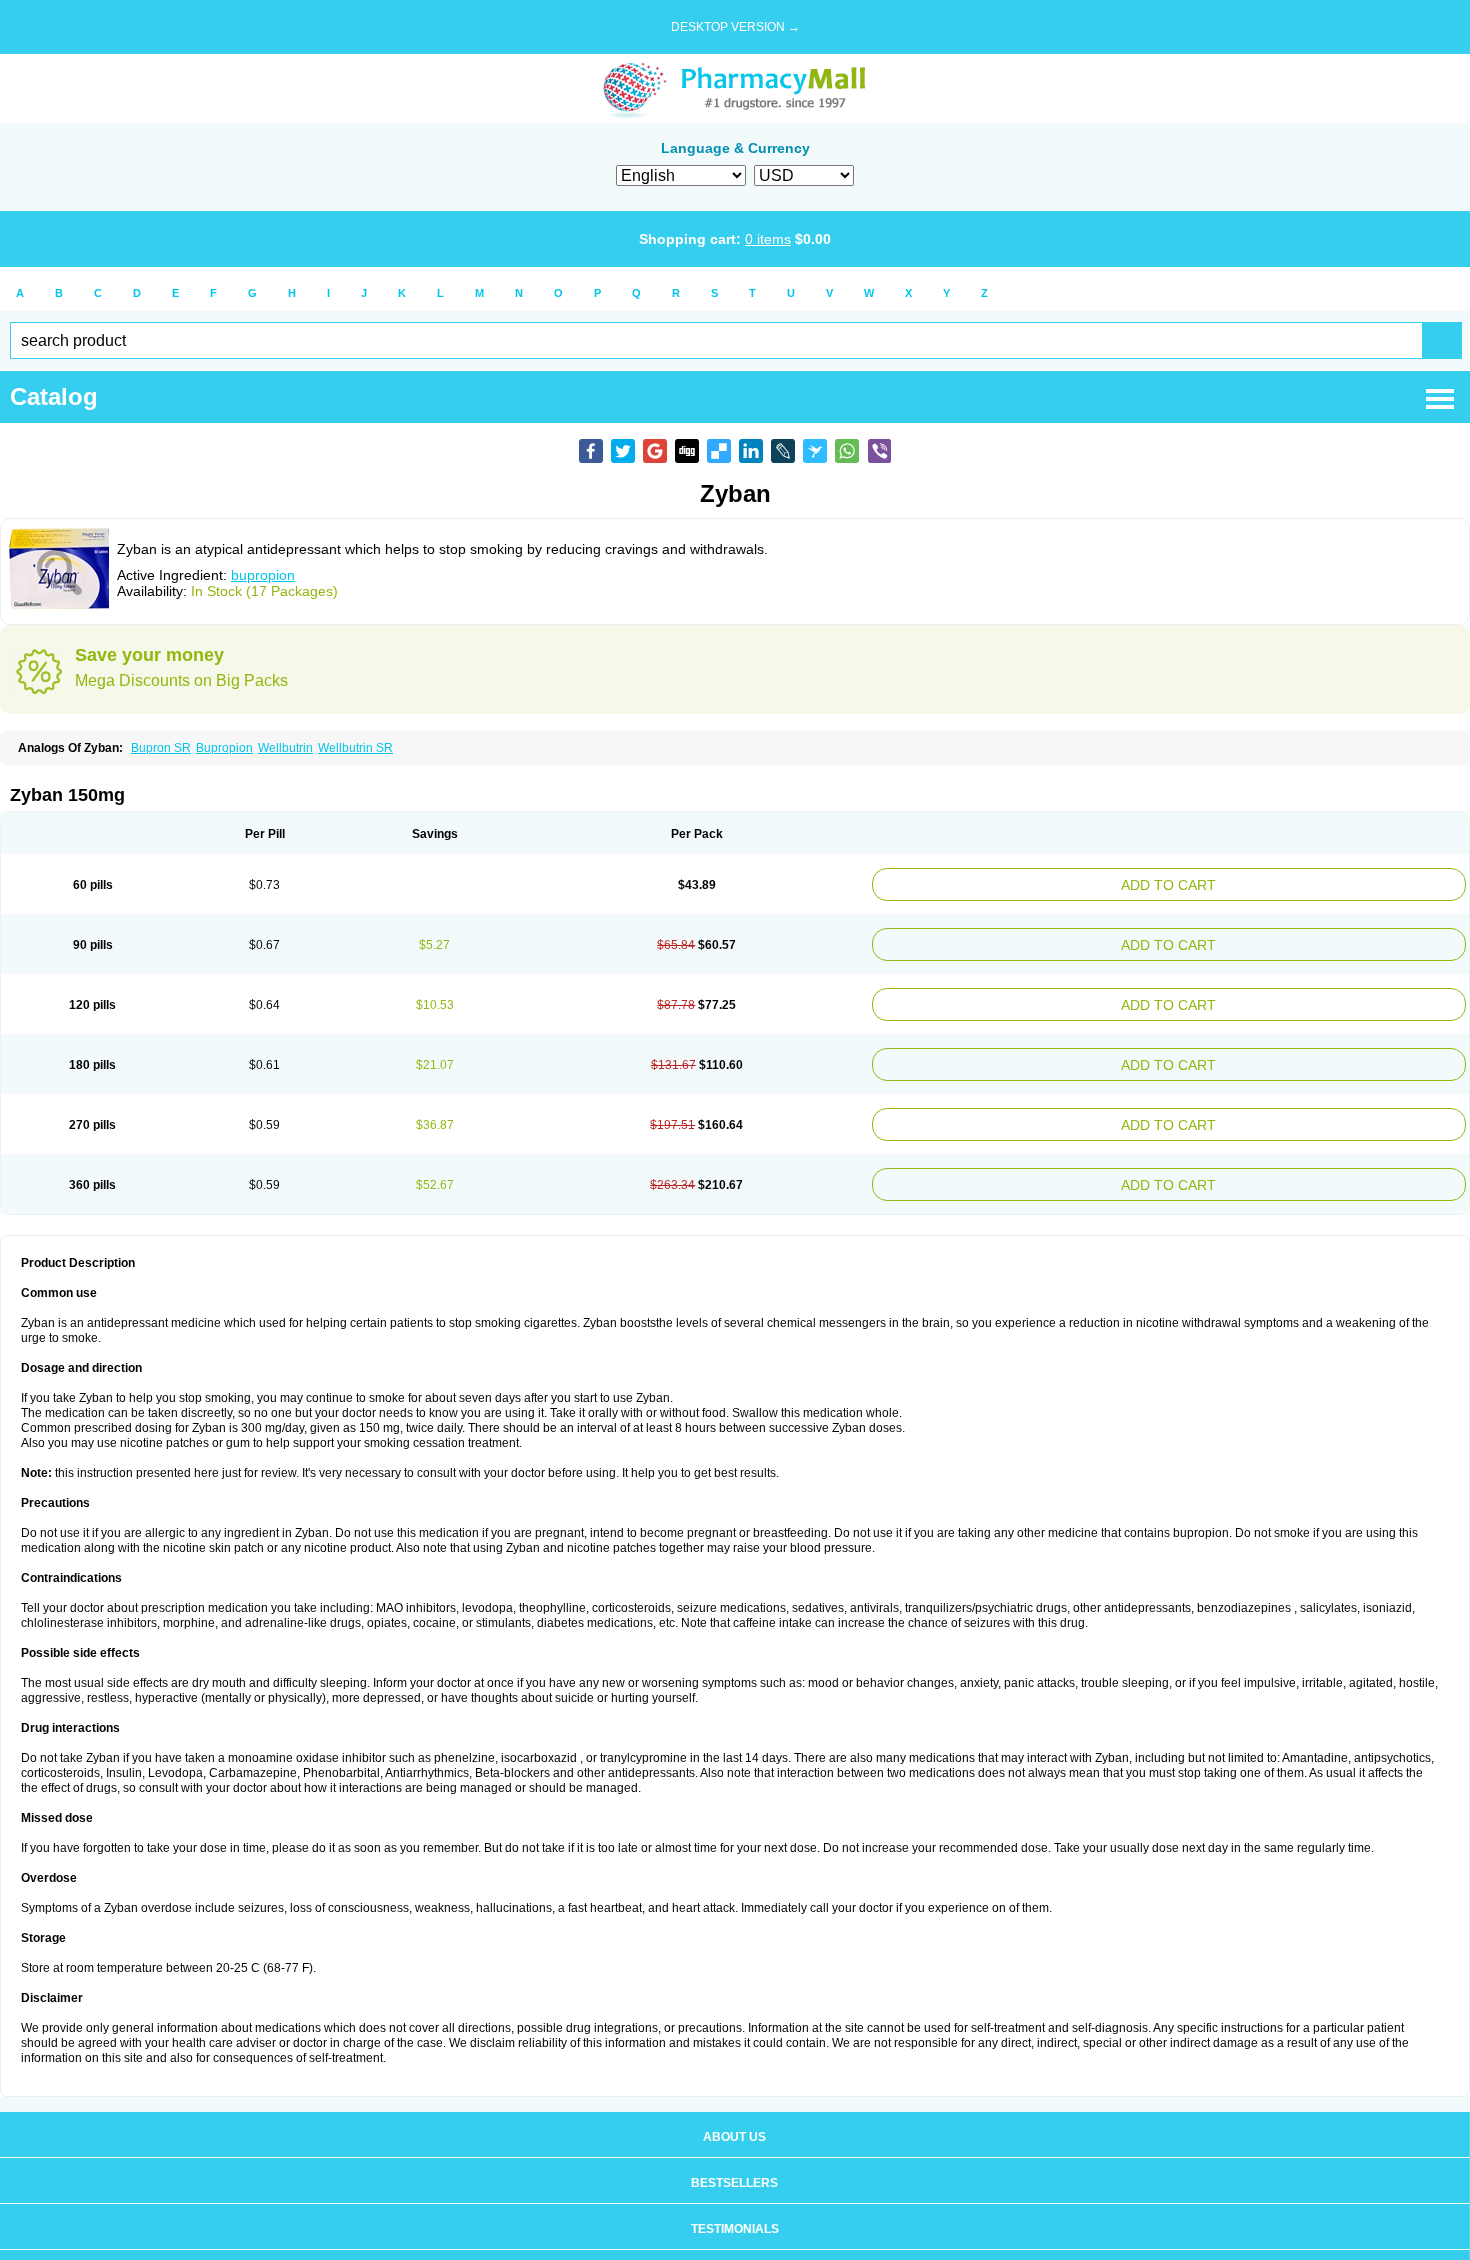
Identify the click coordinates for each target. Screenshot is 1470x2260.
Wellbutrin (285, 748)
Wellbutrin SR (355, 748)
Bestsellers (734, 2159)
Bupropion (224, 748)
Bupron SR (161, 748)
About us (734, 2113)
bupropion (263, 575)
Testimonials (735, 2205)
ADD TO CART (1272, 882)
